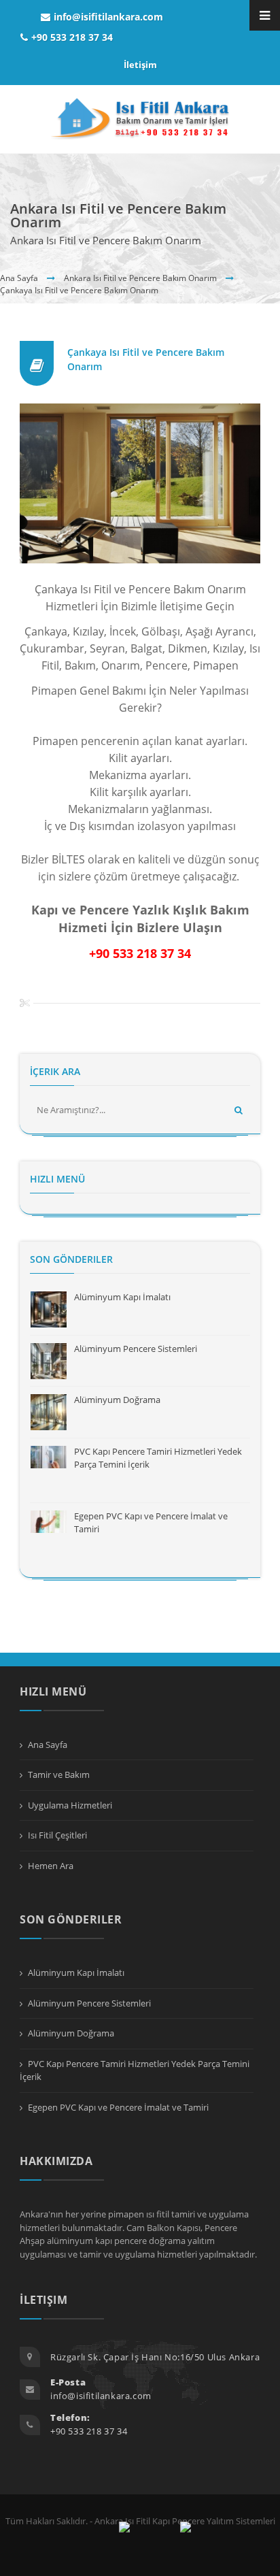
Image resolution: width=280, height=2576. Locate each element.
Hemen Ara (51, 1866)
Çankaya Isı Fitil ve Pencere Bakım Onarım (79, 290)
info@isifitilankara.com (108, 17)
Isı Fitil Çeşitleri (57, 1835)
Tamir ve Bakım (59, 1774)
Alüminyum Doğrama (117, 1400)
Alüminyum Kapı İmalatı (122, 1297)
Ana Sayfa (19, 278)
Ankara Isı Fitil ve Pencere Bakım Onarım (140, 278)
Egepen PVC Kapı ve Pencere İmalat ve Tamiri (118, 2107)
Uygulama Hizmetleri (70, 1805)
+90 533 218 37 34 (72, 37)
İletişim (140, 65)
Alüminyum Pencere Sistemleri (136, 1349)
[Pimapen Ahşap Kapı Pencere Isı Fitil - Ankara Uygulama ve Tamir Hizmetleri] (140, 119)
